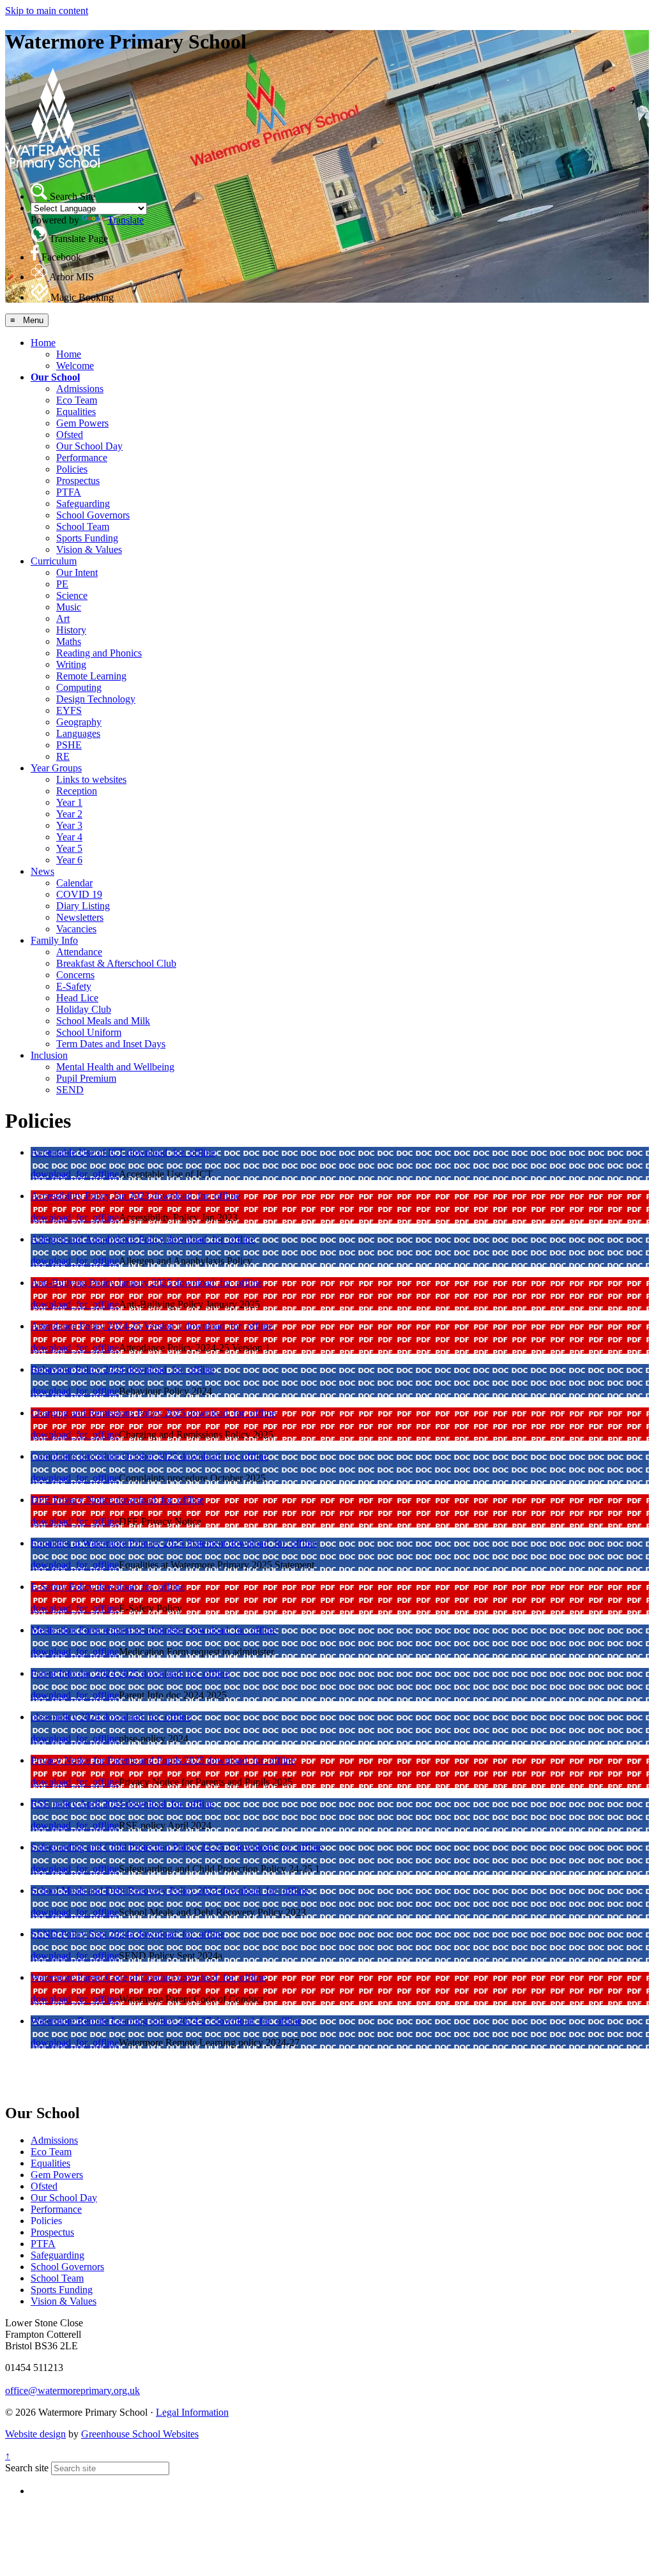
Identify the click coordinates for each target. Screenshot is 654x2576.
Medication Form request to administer (110, 1630)
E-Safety (74, 986)
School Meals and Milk (103, 1021)
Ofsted (70, 435)
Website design (35, 2434)
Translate (125, 220)
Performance (82, 458)
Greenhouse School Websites (140, 2434)
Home (43, 343)
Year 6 (69, 860)
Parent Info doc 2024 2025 (86, 1673)
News (42, 871)
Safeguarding (83, 504)
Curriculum (54, 561)
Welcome (75, 366)
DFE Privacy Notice (73, 1500)
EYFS (69, 710)
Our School (55, 377)
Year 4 (69, 837)
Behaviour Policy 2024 (79, 1369)
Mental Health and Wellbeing (115, 1067)
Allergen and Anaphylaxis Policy (99, 1239)
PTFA (69, 492)
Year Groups (56, 768)
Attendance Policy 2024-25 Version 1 (108, 1326)
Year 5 (69, 848)
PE (62, 584)
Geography (79, 722)
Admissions (80, 389)
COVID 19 (79, 894)
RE (63, 756)
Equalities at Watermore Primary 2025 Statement (130, 1543)
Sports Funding (87, 538)
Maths (69, 641)
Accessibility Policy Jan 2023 (91, 1196)
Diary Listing (83, 906)
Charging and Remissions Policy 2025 (109, 1413)
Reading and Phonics (99, 653)
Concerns (75, 975)
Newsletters (80, 917)
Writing (71, 664)
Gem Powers (82, 423)
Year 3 (69, 825)
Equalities (76, 412)
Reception (77, 791)
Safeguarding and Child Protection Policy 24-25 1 (133, 1847)
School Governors (93, 515)
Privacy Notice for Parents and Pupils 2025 (119, 1760)
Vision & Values (89, 549)
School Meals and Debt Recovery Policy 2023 (125, 1890)
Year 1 (69, 802)
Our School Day (89, 446)
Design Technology (96, 699)
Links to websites (91, 779)
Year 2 (69, 814)
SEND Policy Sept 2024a (84, 1934)
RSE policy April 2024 (78, 1804)
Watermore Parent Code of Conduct (104, 1977)
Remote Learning (91, 676)
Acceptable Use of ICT (79, 1152)
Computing (79, 687)
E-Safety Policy (64, 1587)
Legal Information (192, 2412)
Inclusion (49, 1055)
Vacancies (76, 929)
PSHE (69, 745)
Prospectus (78, 481)
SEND (70, 1090)
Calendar (74, 883)
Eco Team (77, 400)
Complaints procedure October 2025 (105, 1456)
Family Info (54, 940)
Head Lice (77, 998)
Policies (72, 469)
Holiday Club (84, 1009)
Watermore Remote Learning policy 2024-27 (122, 2021)
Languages (78, 733)
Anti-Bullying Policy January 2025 (103, 1283)
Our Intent (77, 572)
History (71, 630)
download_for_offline (171, 1152)
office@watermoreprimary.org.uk (72, 2390)
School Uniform (89, 1032)
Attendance (79, 952)
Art (63, 618)
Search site (27, 2468)
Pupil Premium (86, 1078)
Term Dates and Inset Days (111, 1044)
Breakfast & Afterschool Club (116, 963)
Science (72, 595)
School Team (83, 527)
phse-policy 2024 (67, 1717)
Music (69, 607)
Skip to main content (47, 11)
